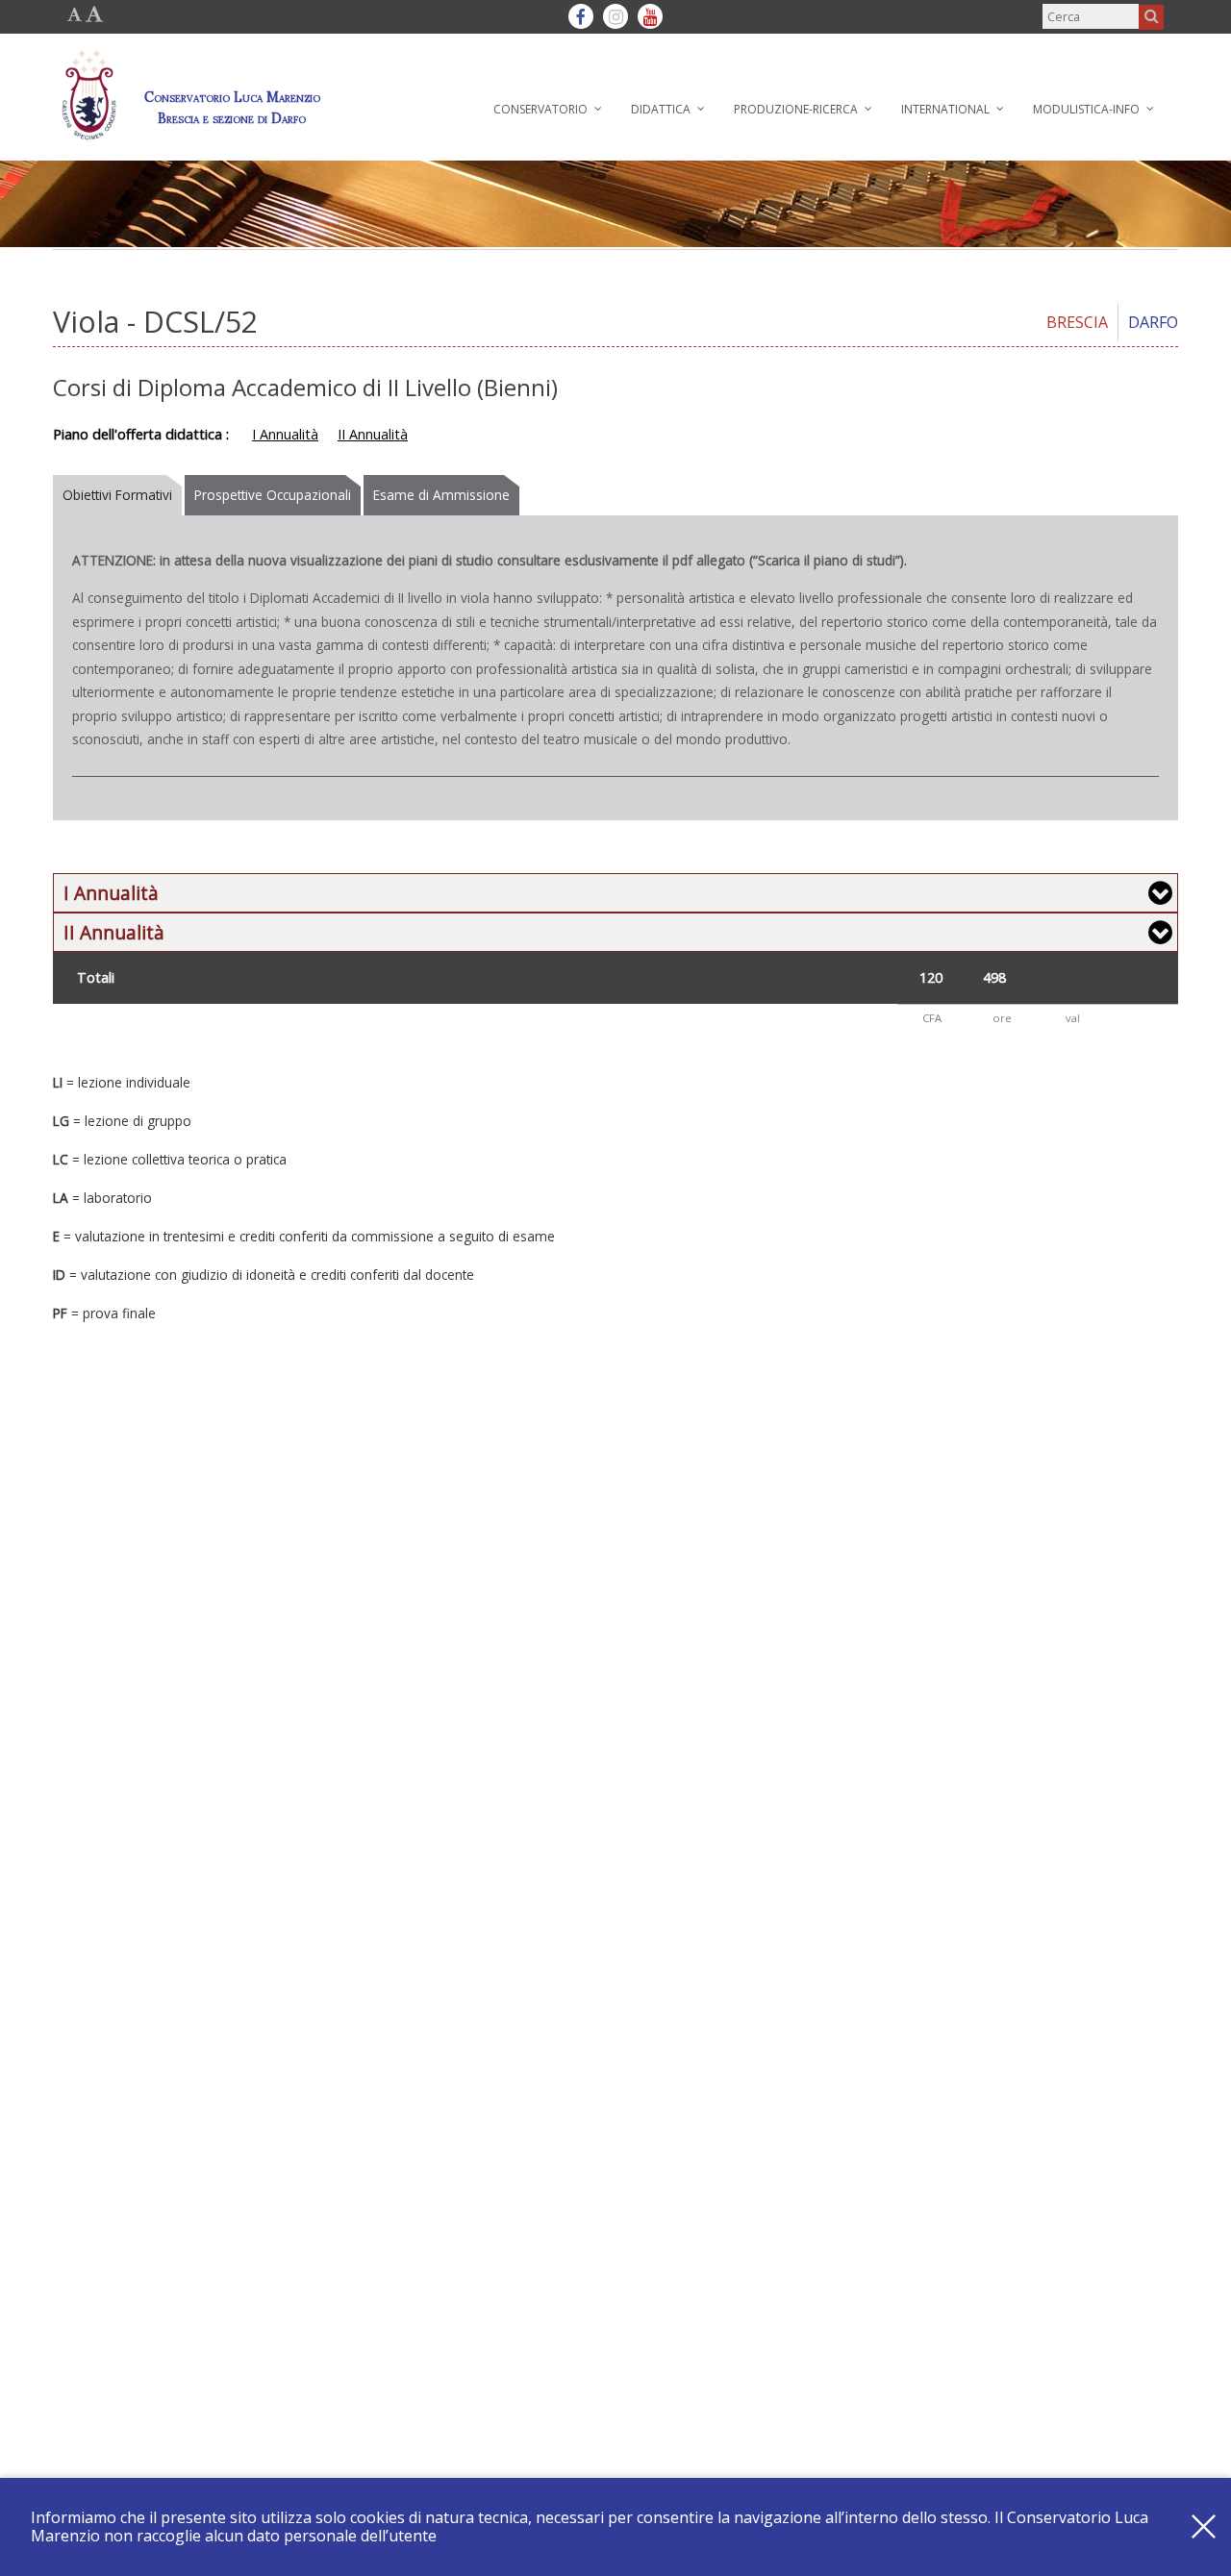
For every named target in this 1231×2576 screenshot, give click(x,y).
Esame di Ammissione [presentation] (441, 495)
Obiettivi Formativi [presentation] (117, 495)
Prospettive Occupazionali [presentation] (273, 495)
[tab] (119, 495)
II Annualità (373, 434)
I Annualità (285, 434)
